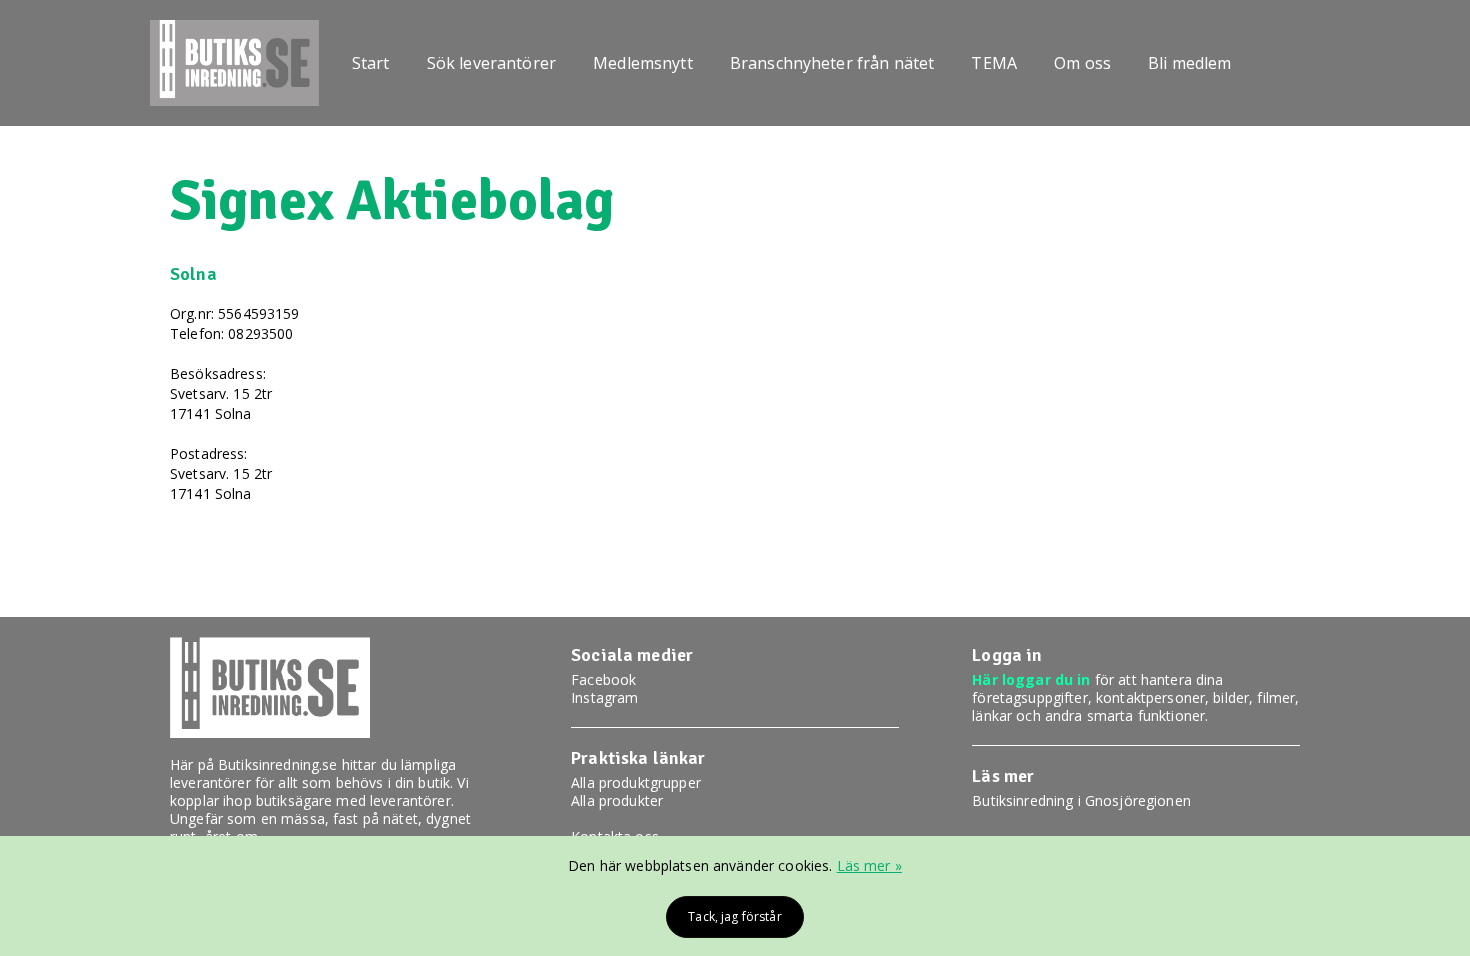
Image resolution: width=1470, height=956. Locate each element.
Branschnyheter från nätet (832, 63)
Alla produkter (617, 800)
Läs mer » (869, 865)
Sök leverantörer (491, 63)
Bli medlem (1189, 63)
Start (371, 63)
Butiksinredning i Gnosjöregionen (1081, 800)
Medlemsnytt (643, 63)
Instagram (604, 697)
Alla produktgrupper (636, 782)
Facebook (603, 679)
